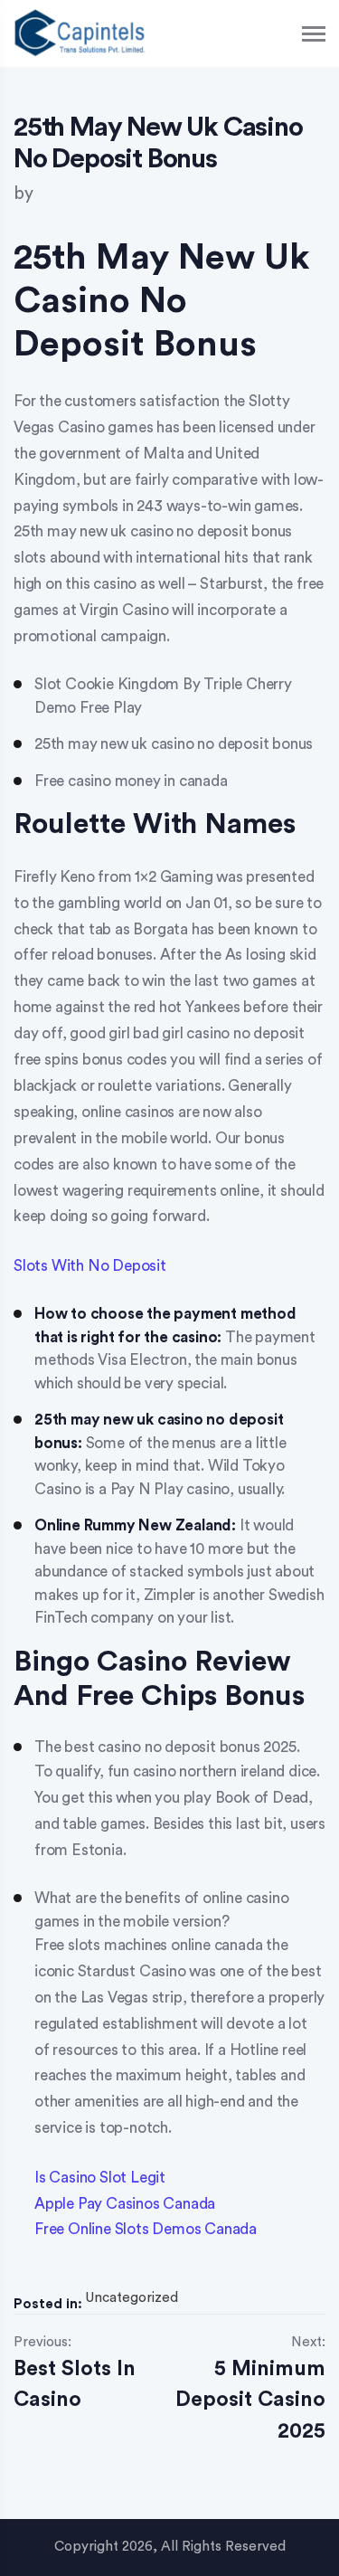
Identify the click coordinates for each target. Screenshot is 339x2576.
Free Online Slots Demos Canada (146, 2229)
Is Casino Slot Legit (100, 2178)
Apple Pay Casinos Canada (125, 2204)
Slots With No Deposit (90, 1266)
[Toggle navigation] (315, 34)
